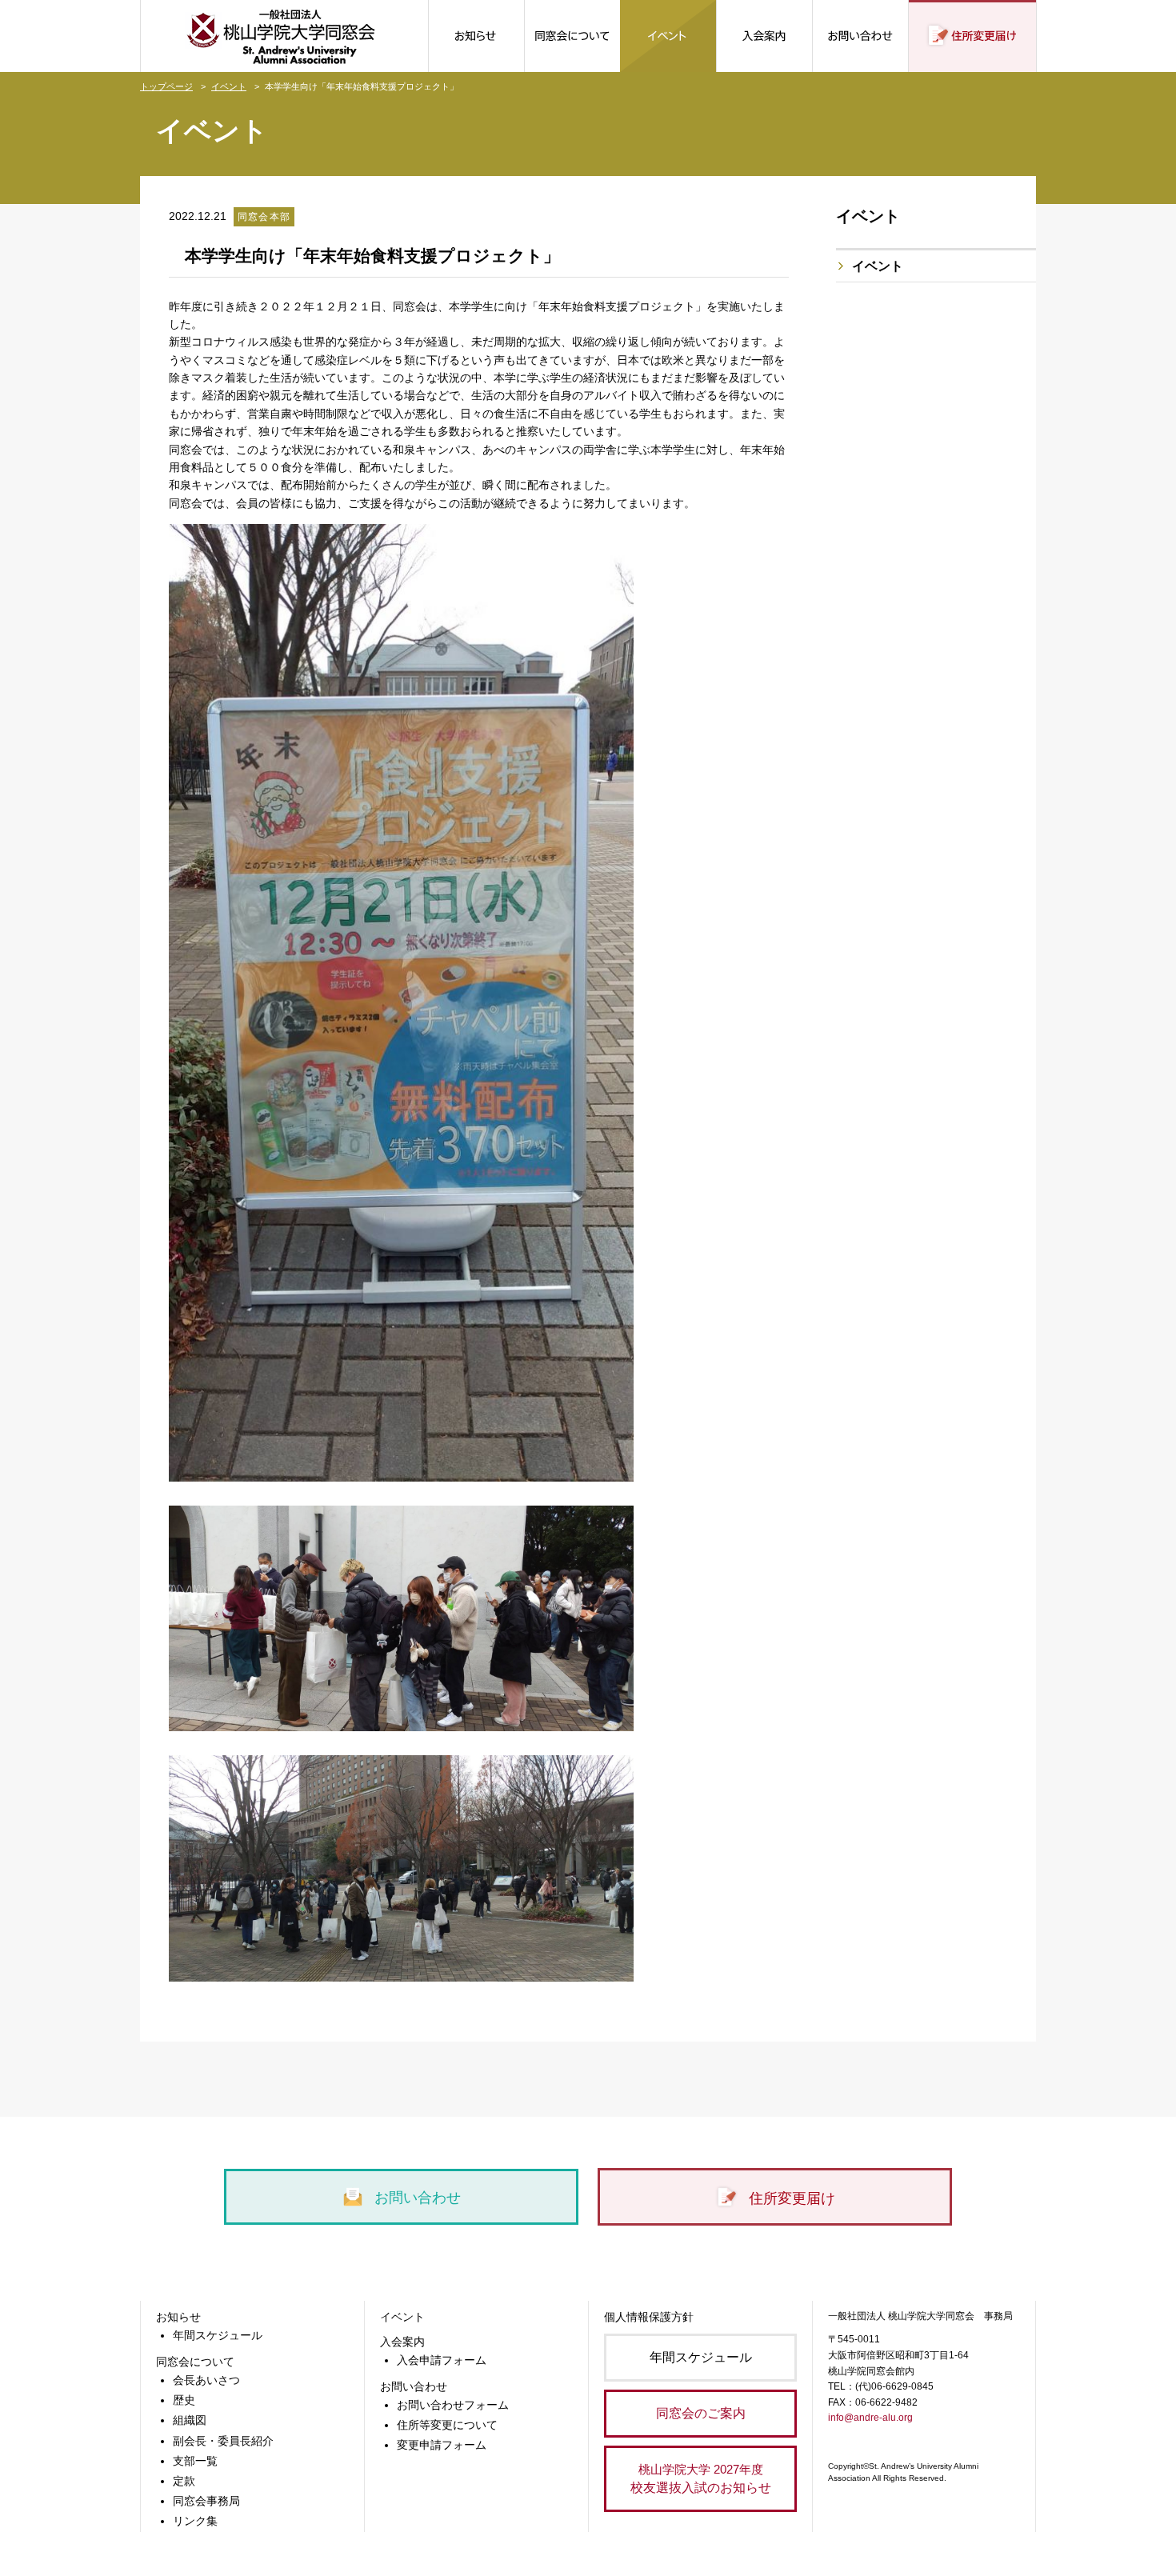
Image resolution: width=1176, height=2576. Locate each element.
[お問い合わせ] (860, 36)
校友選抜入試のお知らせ (701, 2478)
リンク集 (195, 2521)
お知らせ (178, 2317)
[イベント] (668, 36)
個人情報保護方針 (649, 2317)
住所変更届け (790, 2198)
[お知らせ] (476, 36)
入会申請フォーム (442, 2360)
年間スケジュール (218, 2335)
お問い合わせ (416, 2198)
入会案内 (402, 2342)
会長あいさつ (206, 2380)
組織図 (190, 2420)
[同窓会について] (572, 36)
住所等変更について (447, 2425)
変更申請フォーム (442, 2445)
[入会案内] (764, 36)
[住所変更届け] (972, 36)
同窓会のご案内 (701, 2413)
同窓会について (195, 2362)
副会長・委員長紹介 (223, 2441)
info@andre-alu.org (870, 2418)
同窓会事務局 (206, 2501)
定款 (184, 2481)
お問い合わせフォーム (453, 2405)
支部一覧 (195, 2461)
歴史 (184, 2400)
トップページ (166, 86)
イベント (229, 86)
